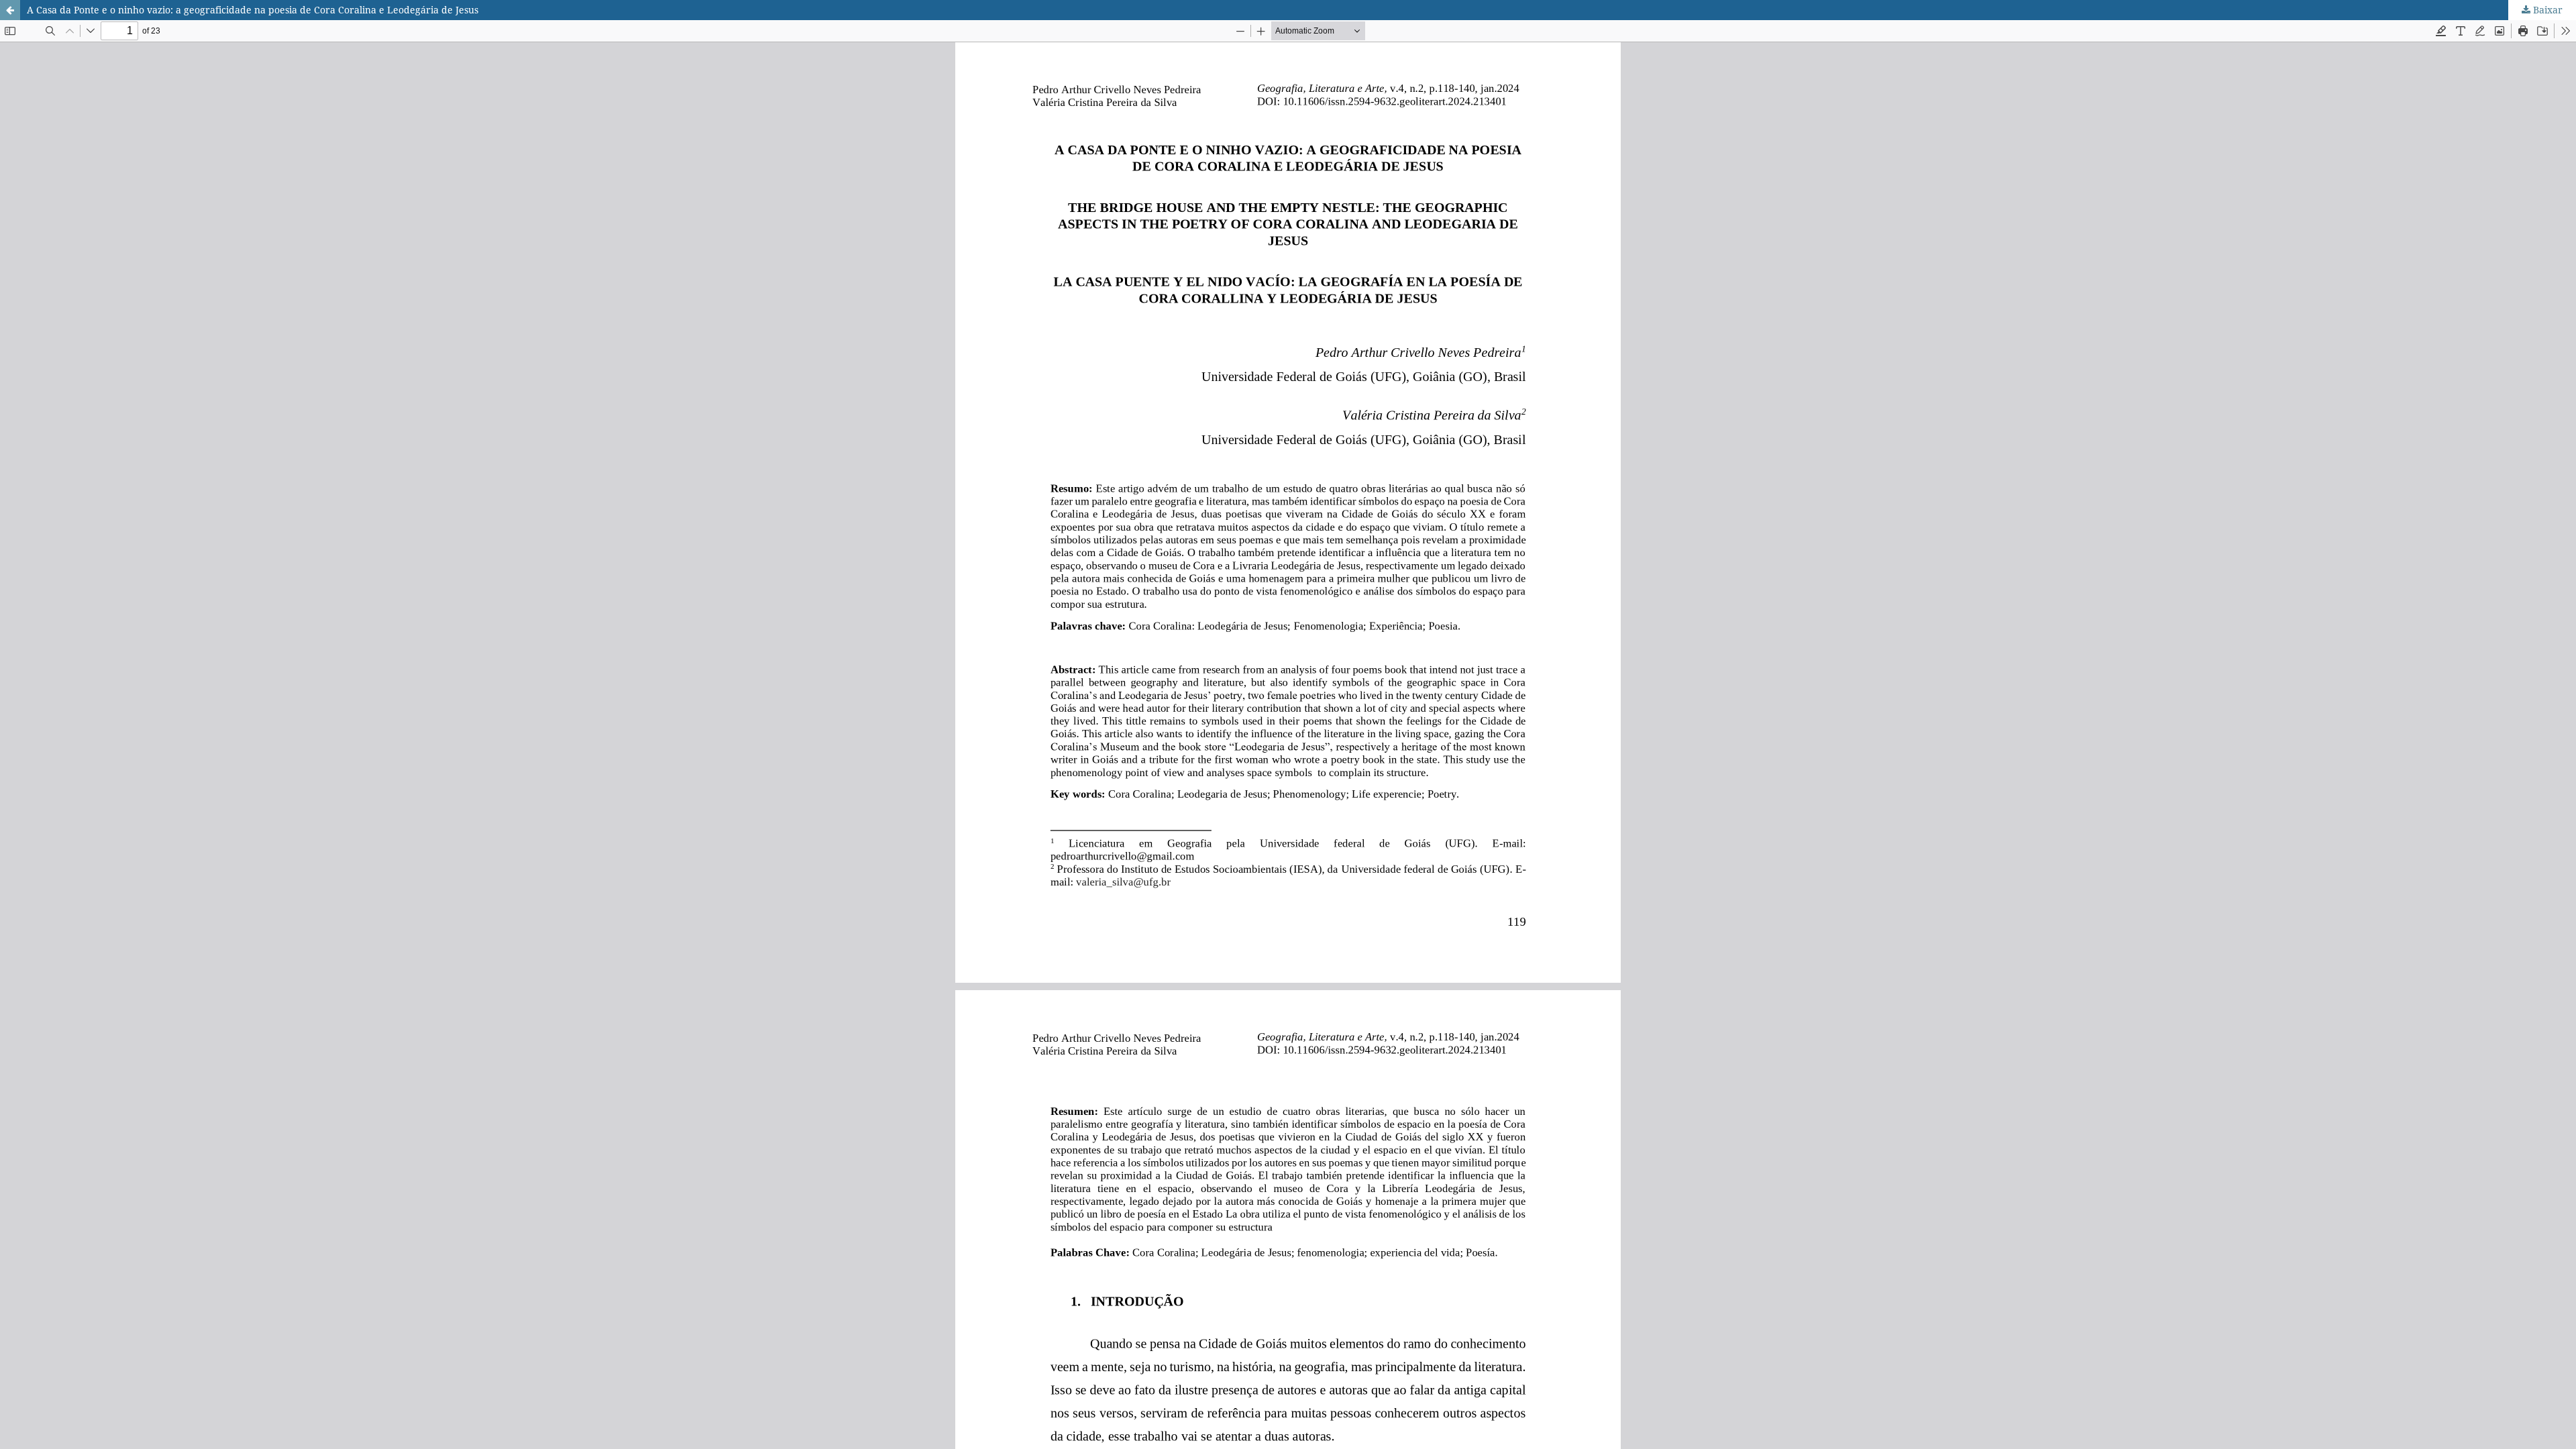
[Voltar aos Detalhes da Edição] (10, 10)
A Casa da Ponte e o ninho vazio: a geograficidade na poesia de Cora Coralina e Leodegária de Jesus (253, 10)
